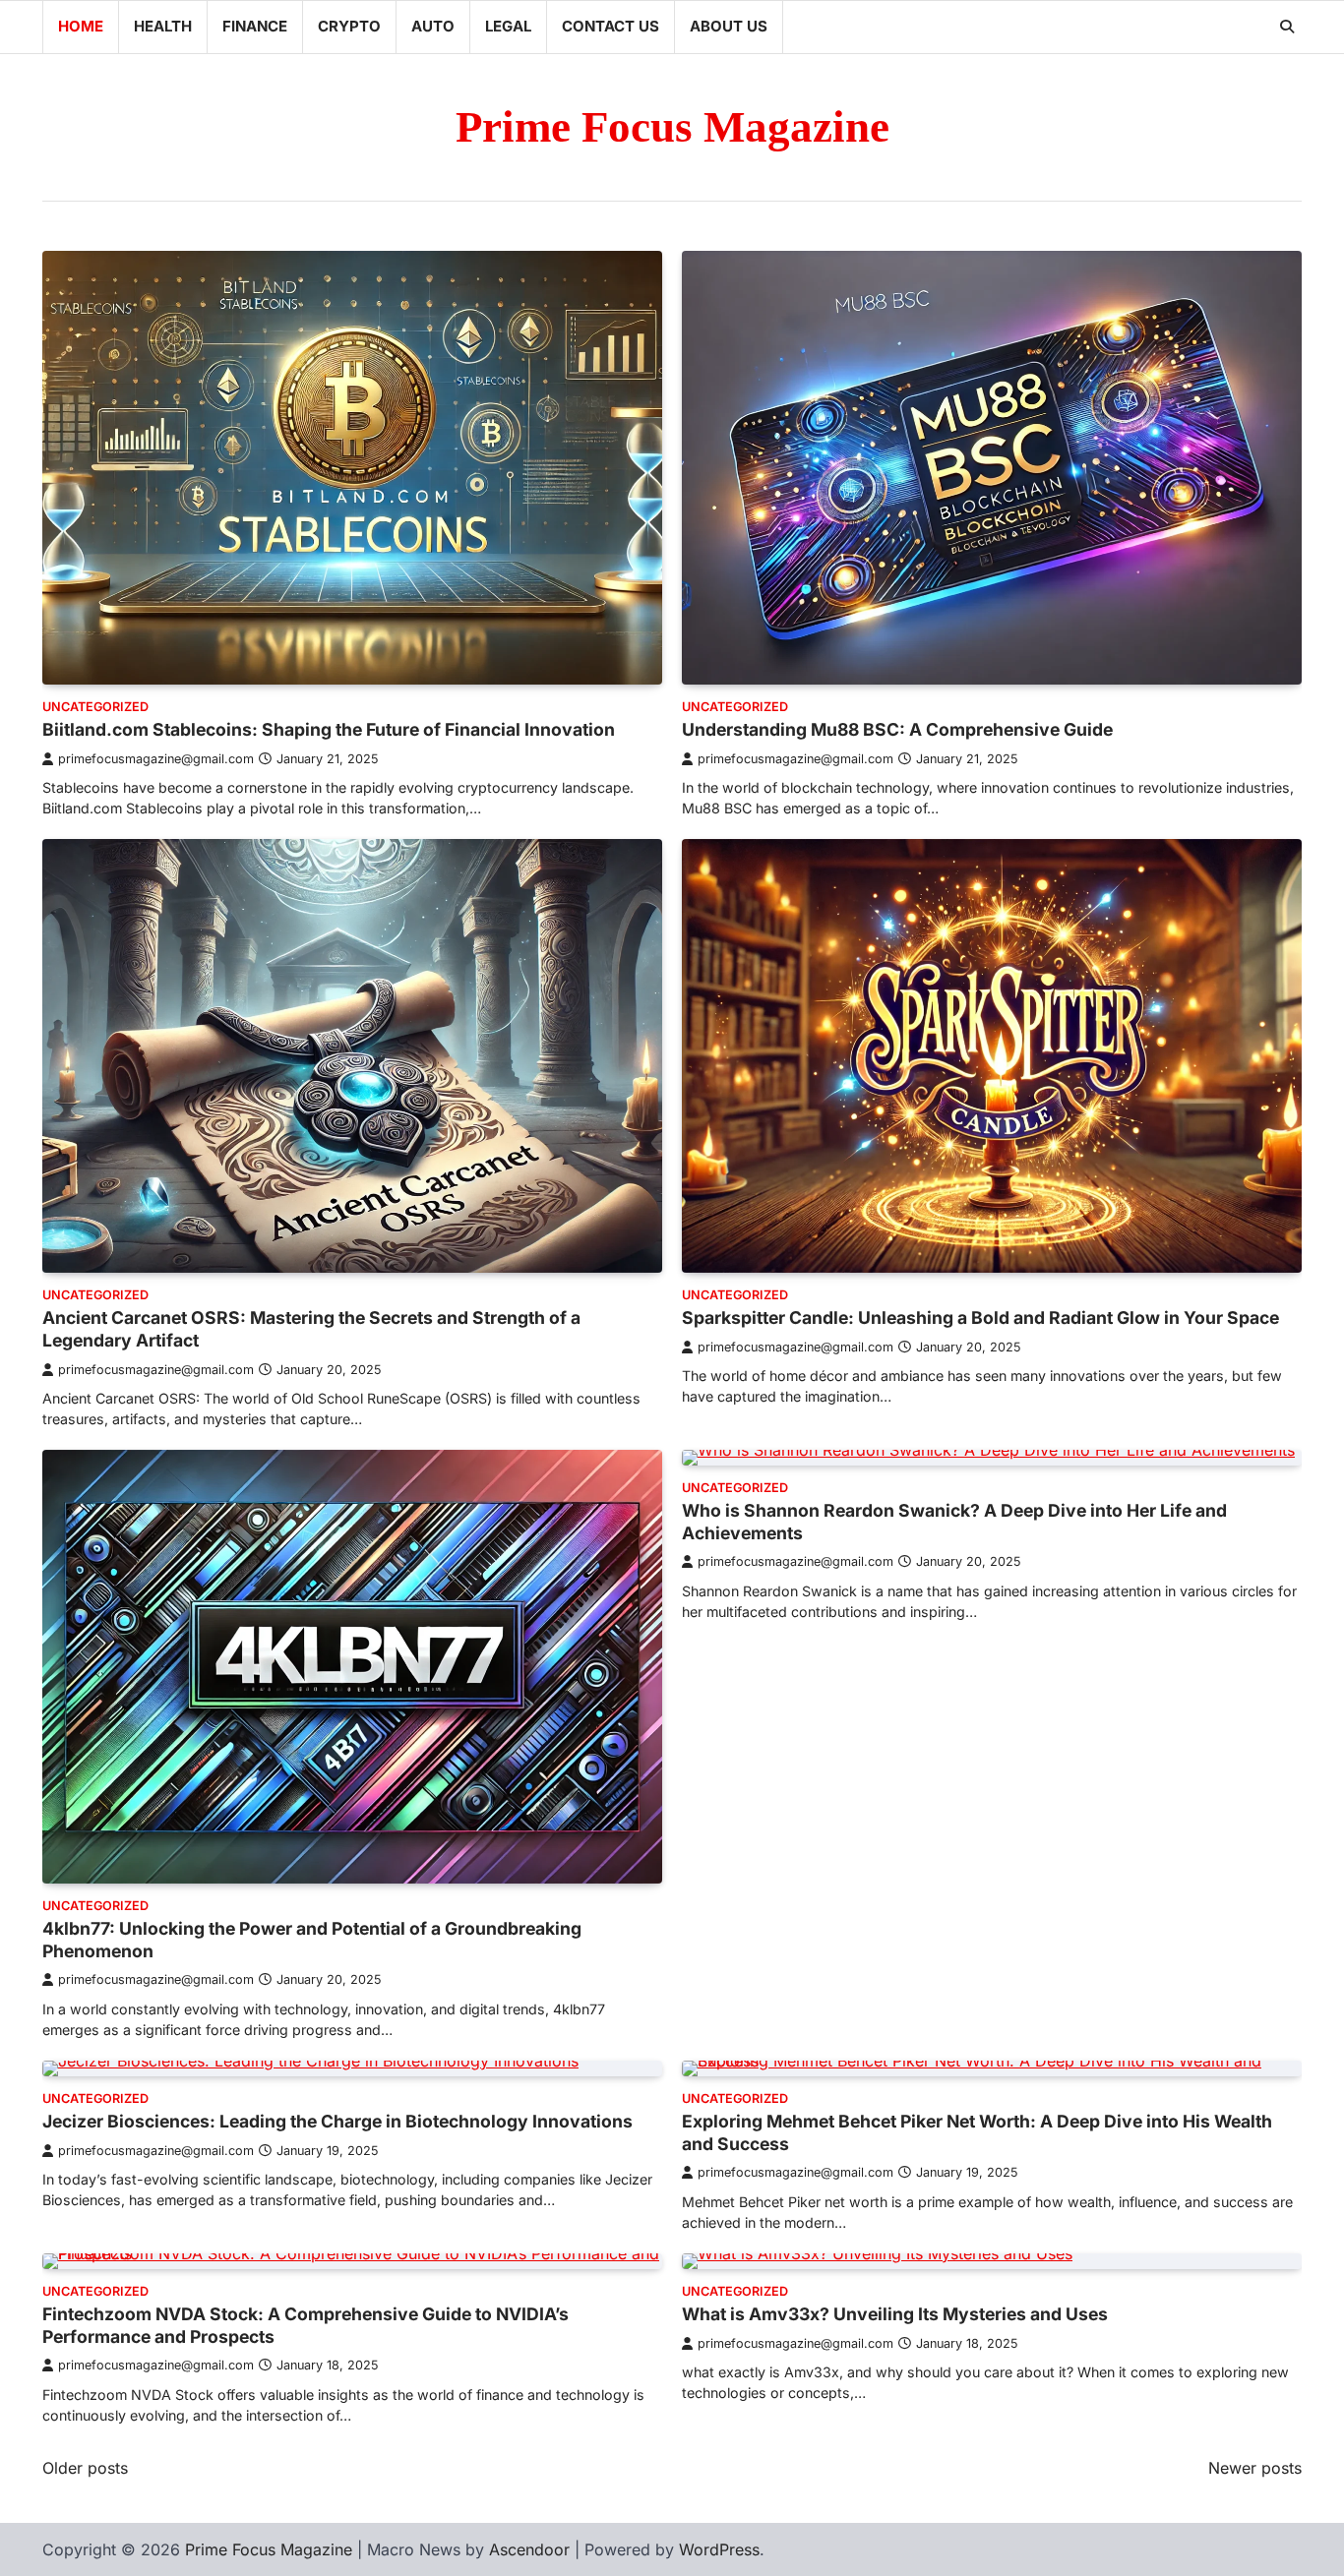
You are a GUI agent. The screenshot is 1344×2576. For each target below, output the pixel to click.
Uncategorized (95, 707)
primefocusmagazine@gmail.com (156, 759)
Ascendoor (529, 2549)
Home (81, 26)
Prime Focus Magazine (672, 127)
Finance (255, 26)
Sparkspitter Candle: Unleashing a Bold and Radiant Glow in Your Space (980, 1318)
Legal (508, 26)
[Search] (1287, 27)
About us (729, 26)
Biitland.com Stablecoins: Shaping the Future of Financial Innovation (329, 729)
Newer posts (1255, 2468)
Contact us (611, 26)
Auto (433, 26)
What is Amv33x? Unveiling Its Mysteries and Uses (895, 2314)
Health (163, 26)
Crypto (349, 26)
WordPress (719, 2549)
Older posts (85, 2468)
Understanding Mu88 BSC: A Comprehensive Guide (897, 729)
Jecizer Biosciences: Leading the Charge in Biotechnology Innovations (337, 2121)
